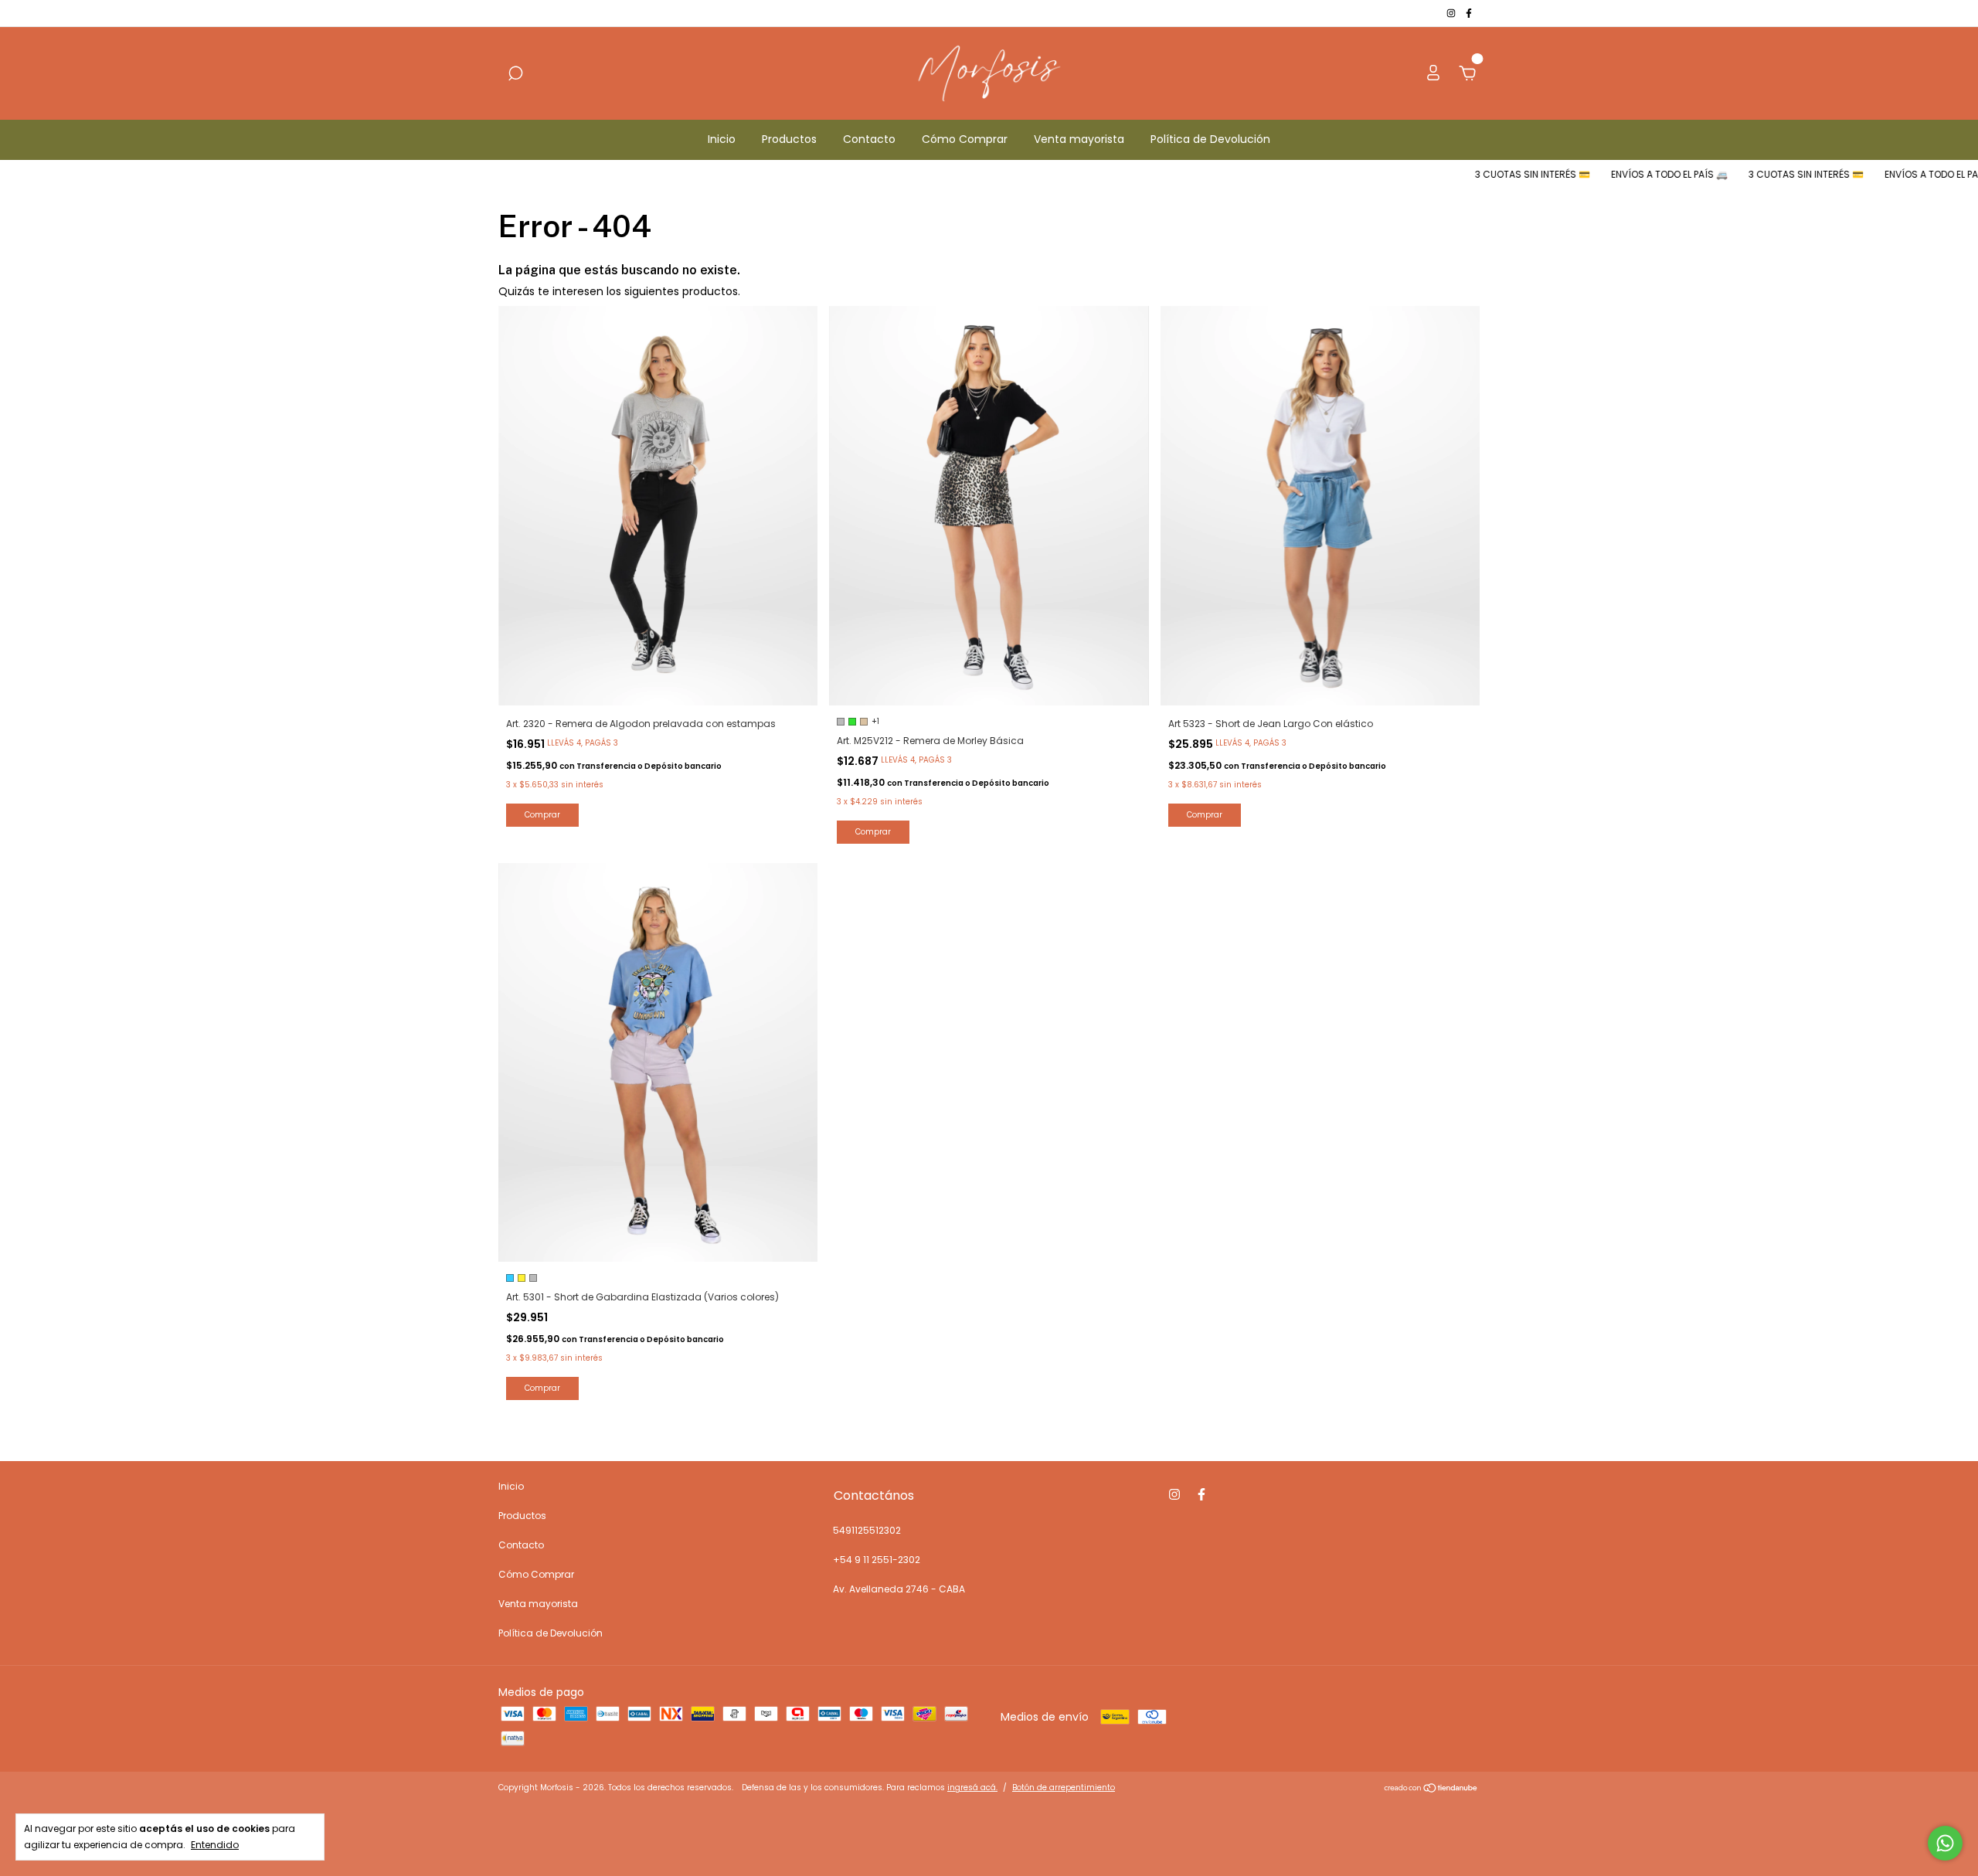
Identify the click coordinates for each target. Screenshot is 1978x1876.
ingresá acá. (972, 1788)
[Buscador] (515, 74)
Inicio (722, 139)
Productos (789, 139)
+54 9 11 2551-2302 (877, 1560)
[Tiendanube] (1431, 1789)
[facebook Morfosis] (1469, 13)
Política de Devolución (1210, 139)
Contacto (869, 139)
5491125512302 (867, 1530)
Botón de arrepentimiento (1064, 1788)
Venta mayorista (1079, 139)
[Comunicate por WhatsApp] (1945, 1843)
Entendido (215, 1844)
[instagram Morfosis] (1452, 13)
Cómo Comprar (965, 139)
